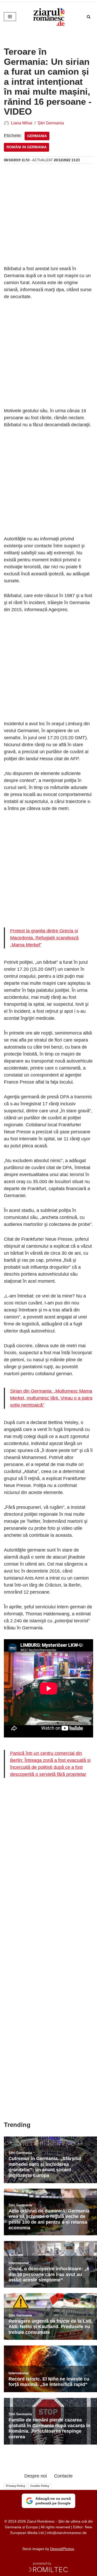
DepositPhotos (62, 2549)
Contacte (63, 2476)
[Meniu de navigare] (10, 17)
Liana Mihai (22, 123)
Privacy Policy (16, 2486)
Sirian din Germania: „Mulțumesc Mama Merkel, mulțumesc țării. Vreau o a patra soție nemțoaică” (51, 1398)
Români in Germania (27, 147)
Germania (37, 136)
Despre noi (36, 2476)
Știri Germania (51, 123)
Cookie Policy (40, 2486)
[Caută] (89, 17)
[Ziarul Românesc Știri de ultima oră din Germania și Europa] (49, 17)
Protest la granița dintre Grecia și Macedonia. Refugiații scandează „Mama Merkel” (44, 938)
